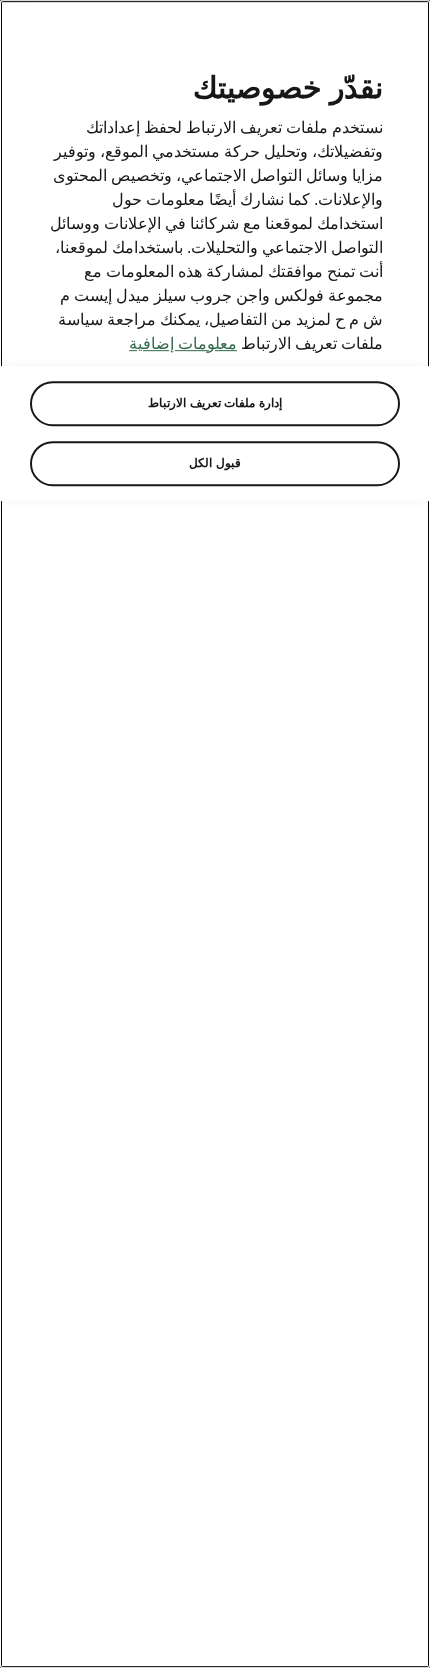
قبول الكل (215, 463)
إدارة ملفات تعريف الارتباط (215, 403)
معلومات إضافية (183, 343)
